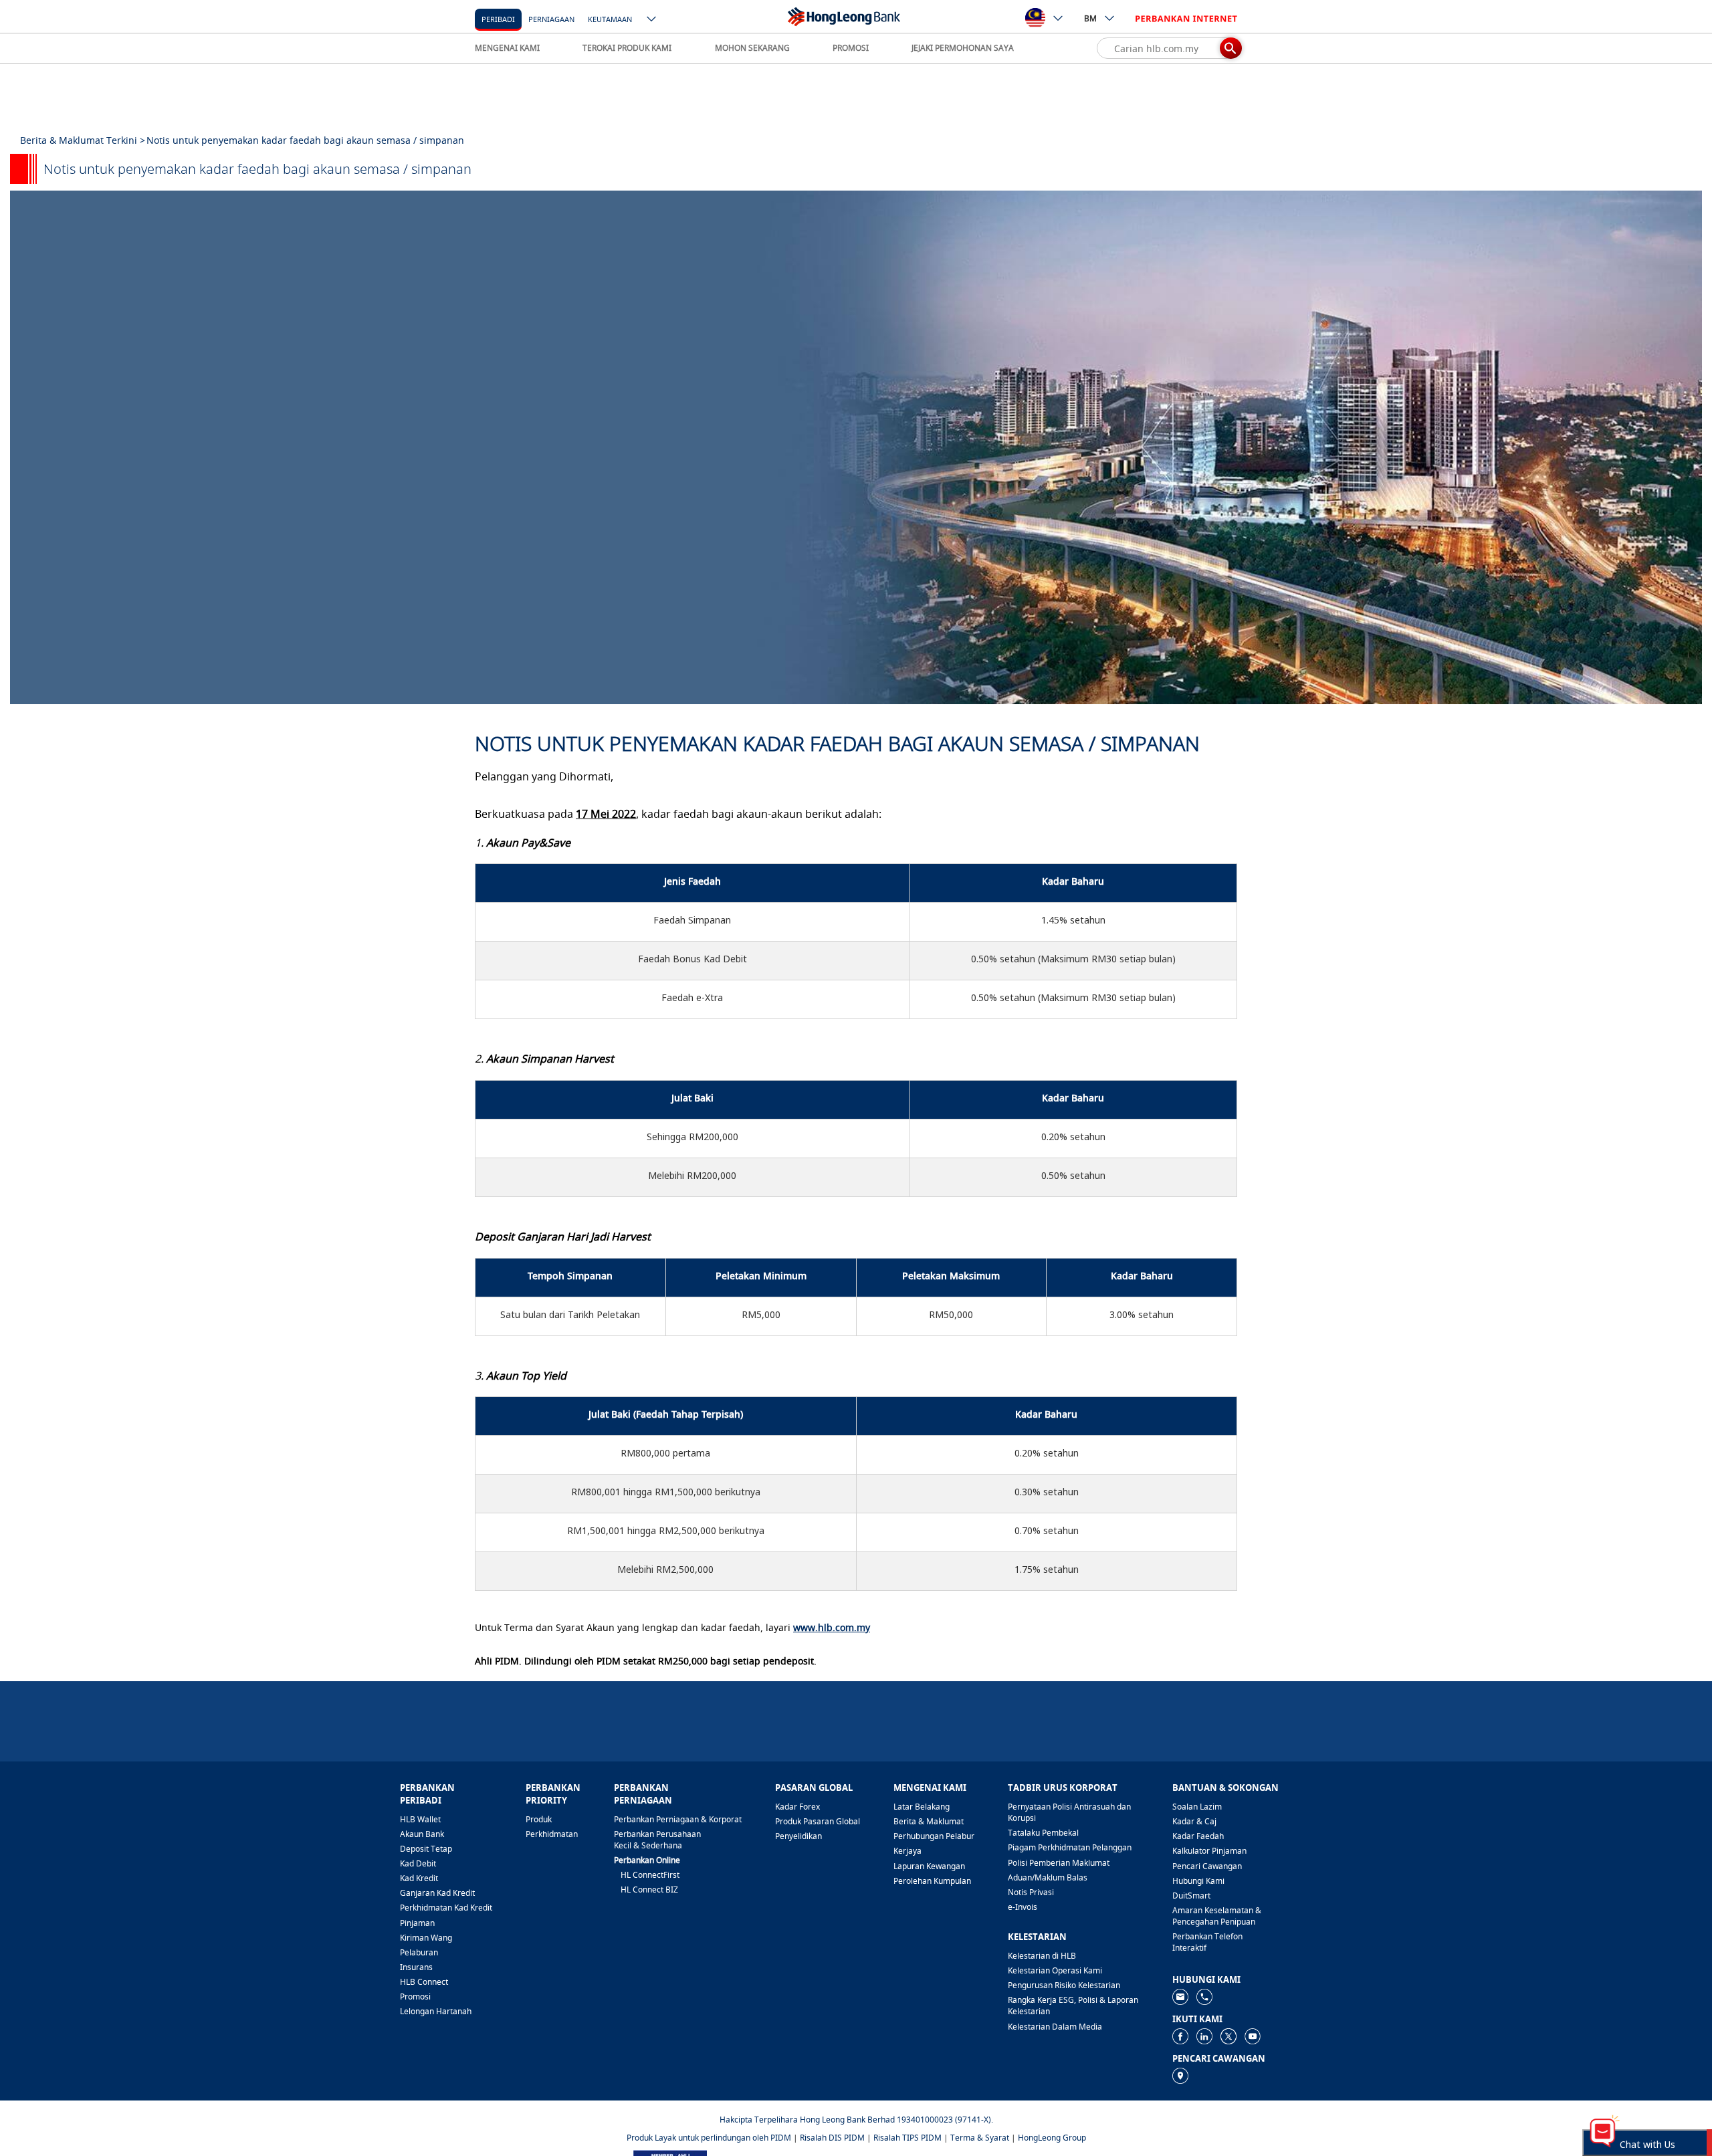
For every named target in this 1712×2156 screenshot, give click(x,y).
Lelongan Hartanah (436, 2011)
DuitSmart (1191, 1896)
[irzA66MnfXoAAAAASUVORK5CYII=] (1204, 1996)
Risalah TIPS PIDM (907, 2138)
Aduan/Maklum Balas (1048, 1877)
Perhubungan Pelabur (934, 1836)
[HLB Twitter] (1228, 2035)
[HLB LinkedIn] (1204, 2035)
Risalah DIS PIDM (832, 2138)
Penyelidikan (798, 1836)
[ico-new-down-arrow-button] (652, 20)
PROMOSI (851, 48)
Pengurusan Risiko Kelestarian (1064, 1985)
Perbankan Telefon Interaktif (1207, 1942)
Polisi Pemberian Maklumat (1059, 1863)
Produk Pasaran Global (818, 1821)
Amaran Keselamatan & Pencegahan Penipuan (1217, 1916)
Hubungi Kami (1198, 1881)
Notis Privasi (1031, 1892)
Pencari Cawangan (1207, 1866)
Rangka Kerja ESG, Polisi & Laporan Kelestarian (1073, 2006)
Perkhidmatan (552, 1834)
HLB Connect (424, 1982)
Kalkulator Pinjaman (1209, 1851)
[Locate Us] (1180, 2075)
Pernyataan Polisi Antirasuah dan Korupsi (1069, 1812)
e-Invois (1023, 1907)
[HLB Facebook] (1180, 2035)
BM (1090, 18)
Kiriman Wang (426, 1938)
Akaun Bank (422, 1834)
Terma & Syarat (980, 2138)
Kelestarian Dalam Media (1055, 2027)
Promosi (415, 1997)
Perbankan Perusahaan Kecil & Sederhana (657, 1840)
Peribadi (498, 19)
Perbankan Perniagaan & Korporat (678, 1819)
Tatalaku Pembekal (1043, 1833)
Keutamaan (610, 19)
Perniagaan (551, 19)
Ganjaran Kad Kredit (437, 1893)
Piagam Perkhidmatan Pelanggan (1070, 1847)
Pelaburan (419, 1952)
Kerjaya (907, 1851)
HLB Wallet (420, 1819)
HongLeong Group (1052, 2138)
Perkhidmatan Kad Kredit (446, 1908)
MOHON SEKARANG (752, 48)
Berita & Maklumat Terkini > (83, 140)
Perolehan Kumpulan (932, 1881)
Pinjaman (417, 1923)
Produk (539, 1819)
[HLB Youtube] (1253, 2035)
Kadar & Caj (1194, 1821)
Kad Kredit (419, 1878)
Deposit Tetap (426, 1849)
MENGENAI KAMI (507, 48)
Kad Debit (418, 1863)
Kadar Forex (797, 1807)
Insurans (416, 1967)
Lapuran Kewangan (929, 1866)
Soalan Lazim (1197, 1807)
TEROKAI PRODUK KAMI (627, 48)
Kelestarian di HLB (1042, 1956)
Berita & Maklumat (929, 1821)
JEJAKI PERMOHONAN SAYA (963, 48)
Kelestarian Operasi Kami (1055, 1970)
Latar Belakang (922, 1807)
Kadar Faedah (1198, 1836)
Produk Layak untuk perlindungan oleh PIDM (709, 2138)
